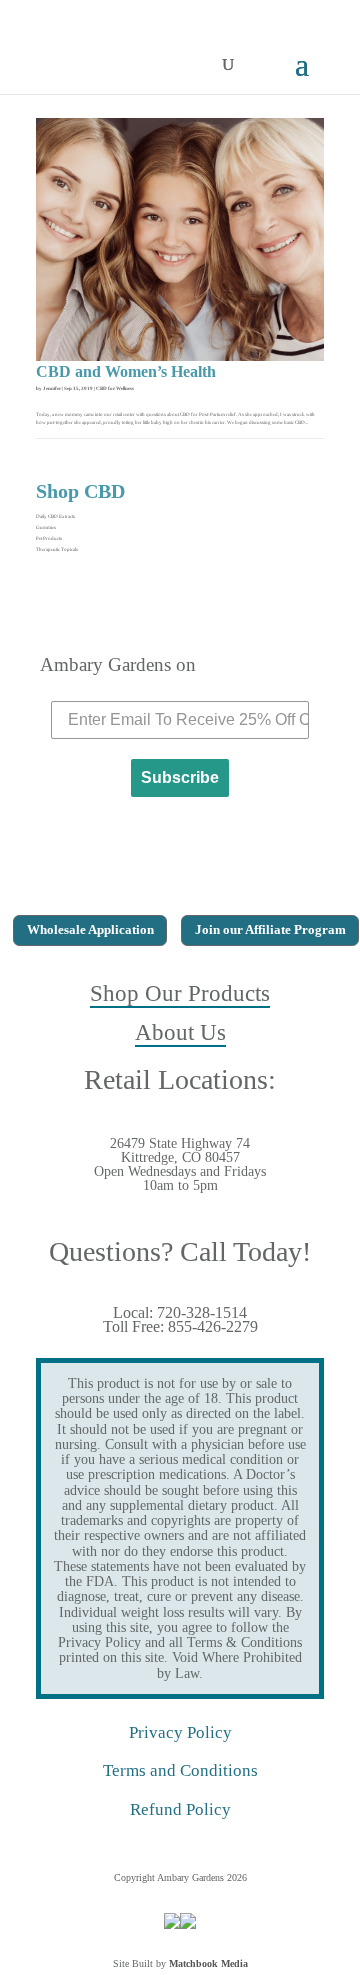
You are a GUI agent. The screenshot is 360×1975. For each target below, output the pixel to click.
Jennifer (52, 388)
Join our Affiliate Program (270, 930)
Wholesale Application (90, 930)
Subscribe (180, 777)
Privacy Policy (180, 1732)
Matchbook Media (208, 1963)
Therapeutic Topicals (57, 549)
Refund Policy (180, 1809)
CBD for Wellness (115, 388)
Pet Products (49, 538)
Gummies (46, 527)
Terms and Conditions (180, 1770)
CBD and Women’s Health (126, 371)
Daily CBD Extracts (55, 516)
